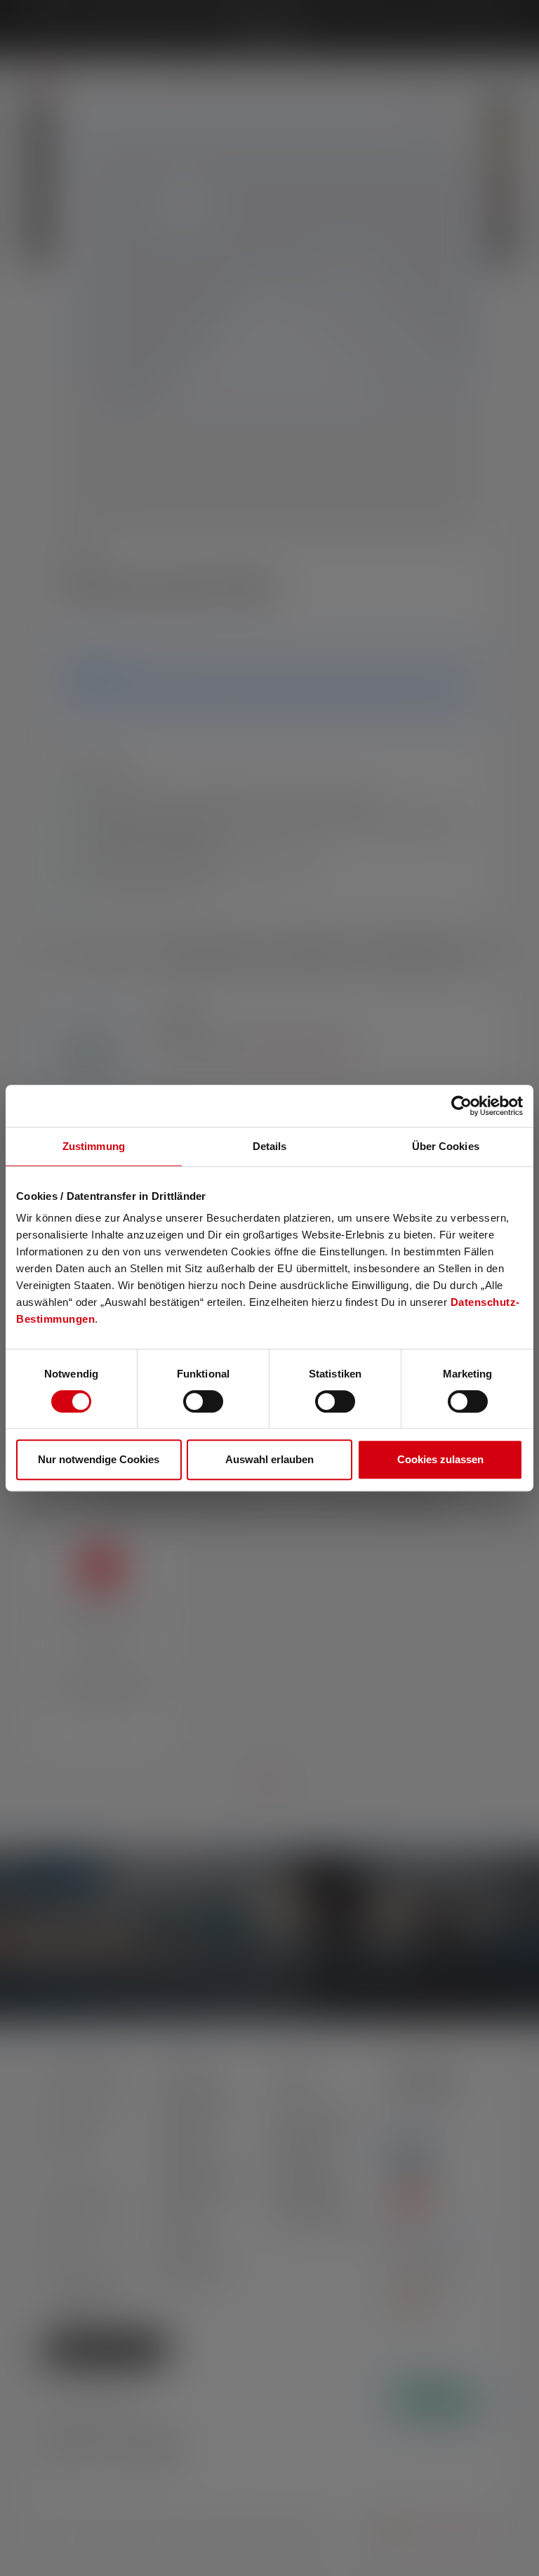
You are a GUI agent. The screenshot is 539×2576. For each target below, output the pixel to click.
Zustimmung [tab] (94, 1146)
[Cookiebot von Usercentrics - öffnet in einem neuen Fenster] (461, 1106)
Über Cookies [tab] (446, 1146)
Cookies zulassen (440, 1459)
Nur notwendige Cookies (99, 1459)
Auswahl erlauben (269, 1459)
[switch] (203, 1401)
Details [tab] (270, 1146)
